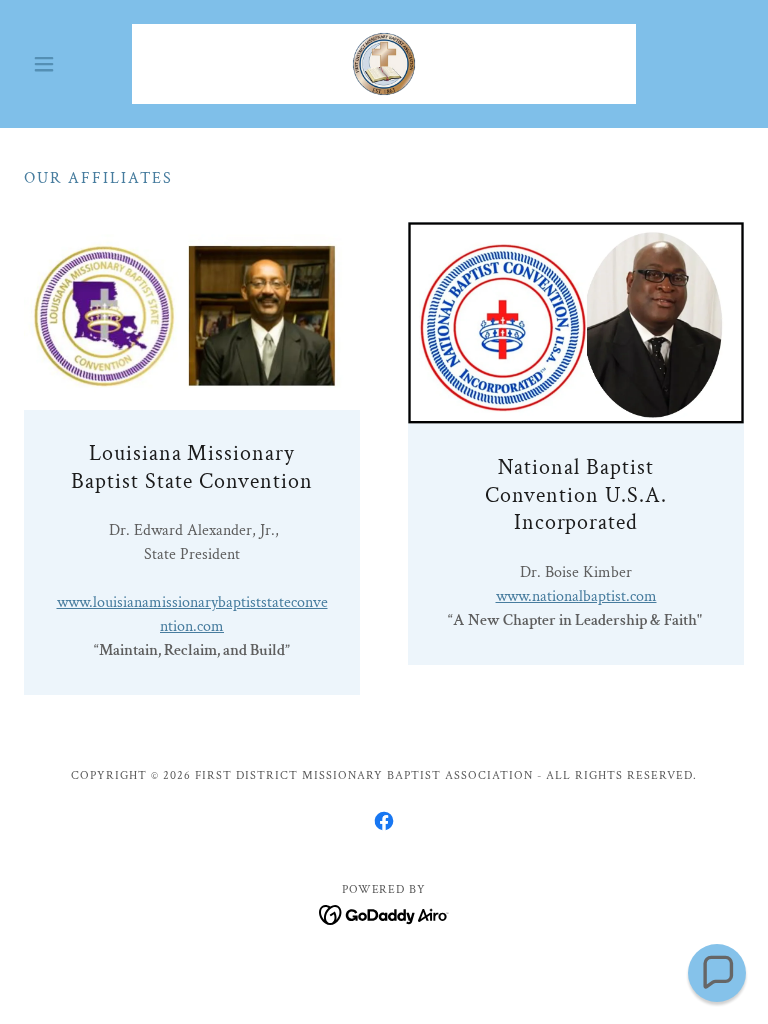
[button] (78, 64)
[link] (384, 64)
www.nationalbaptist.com (576, 596)
